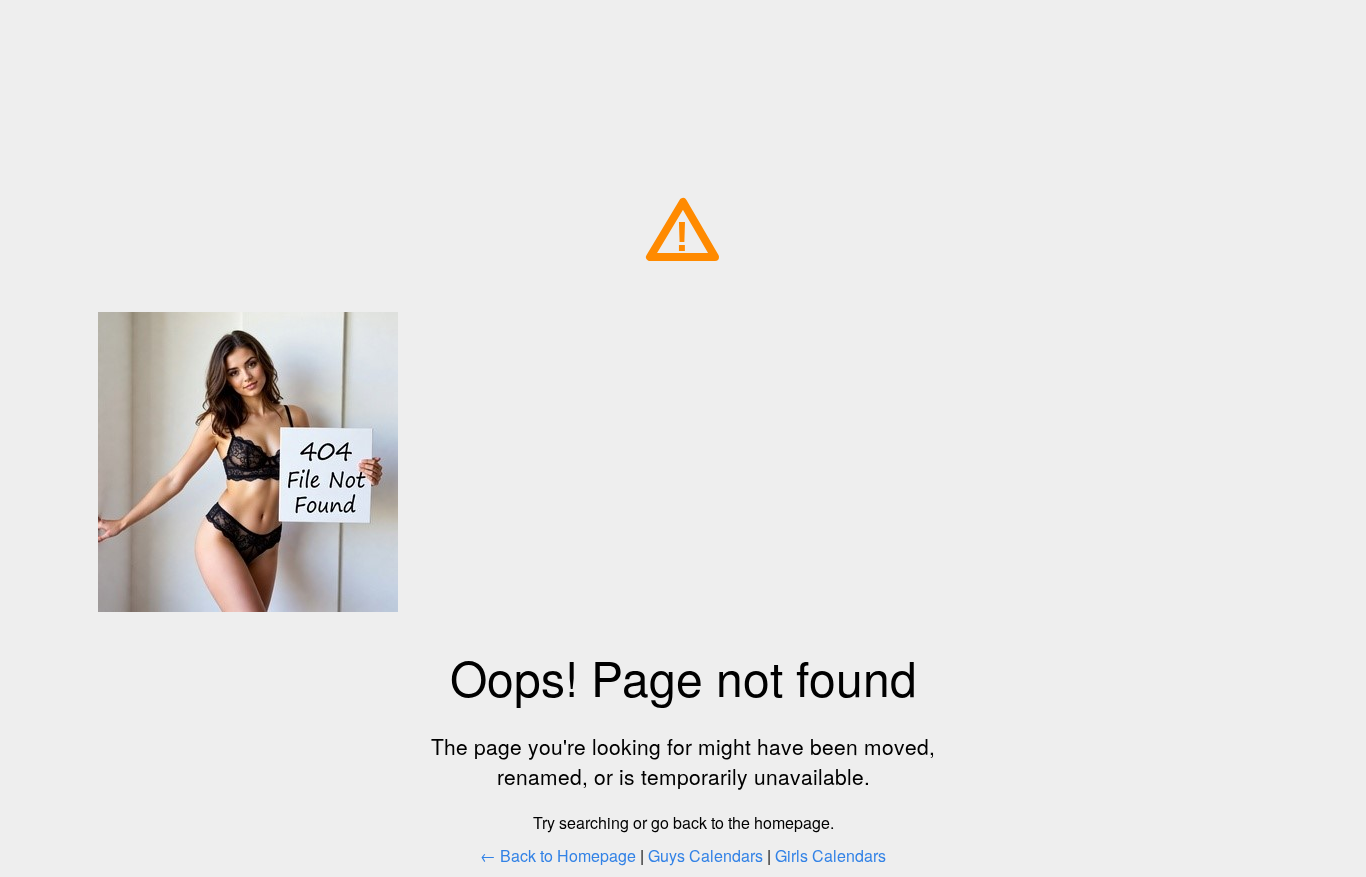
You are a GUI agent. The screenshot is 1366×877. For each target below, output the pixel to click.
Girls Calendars (830, 855)
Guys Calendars (705, 855)
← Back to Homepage (558, 855)
